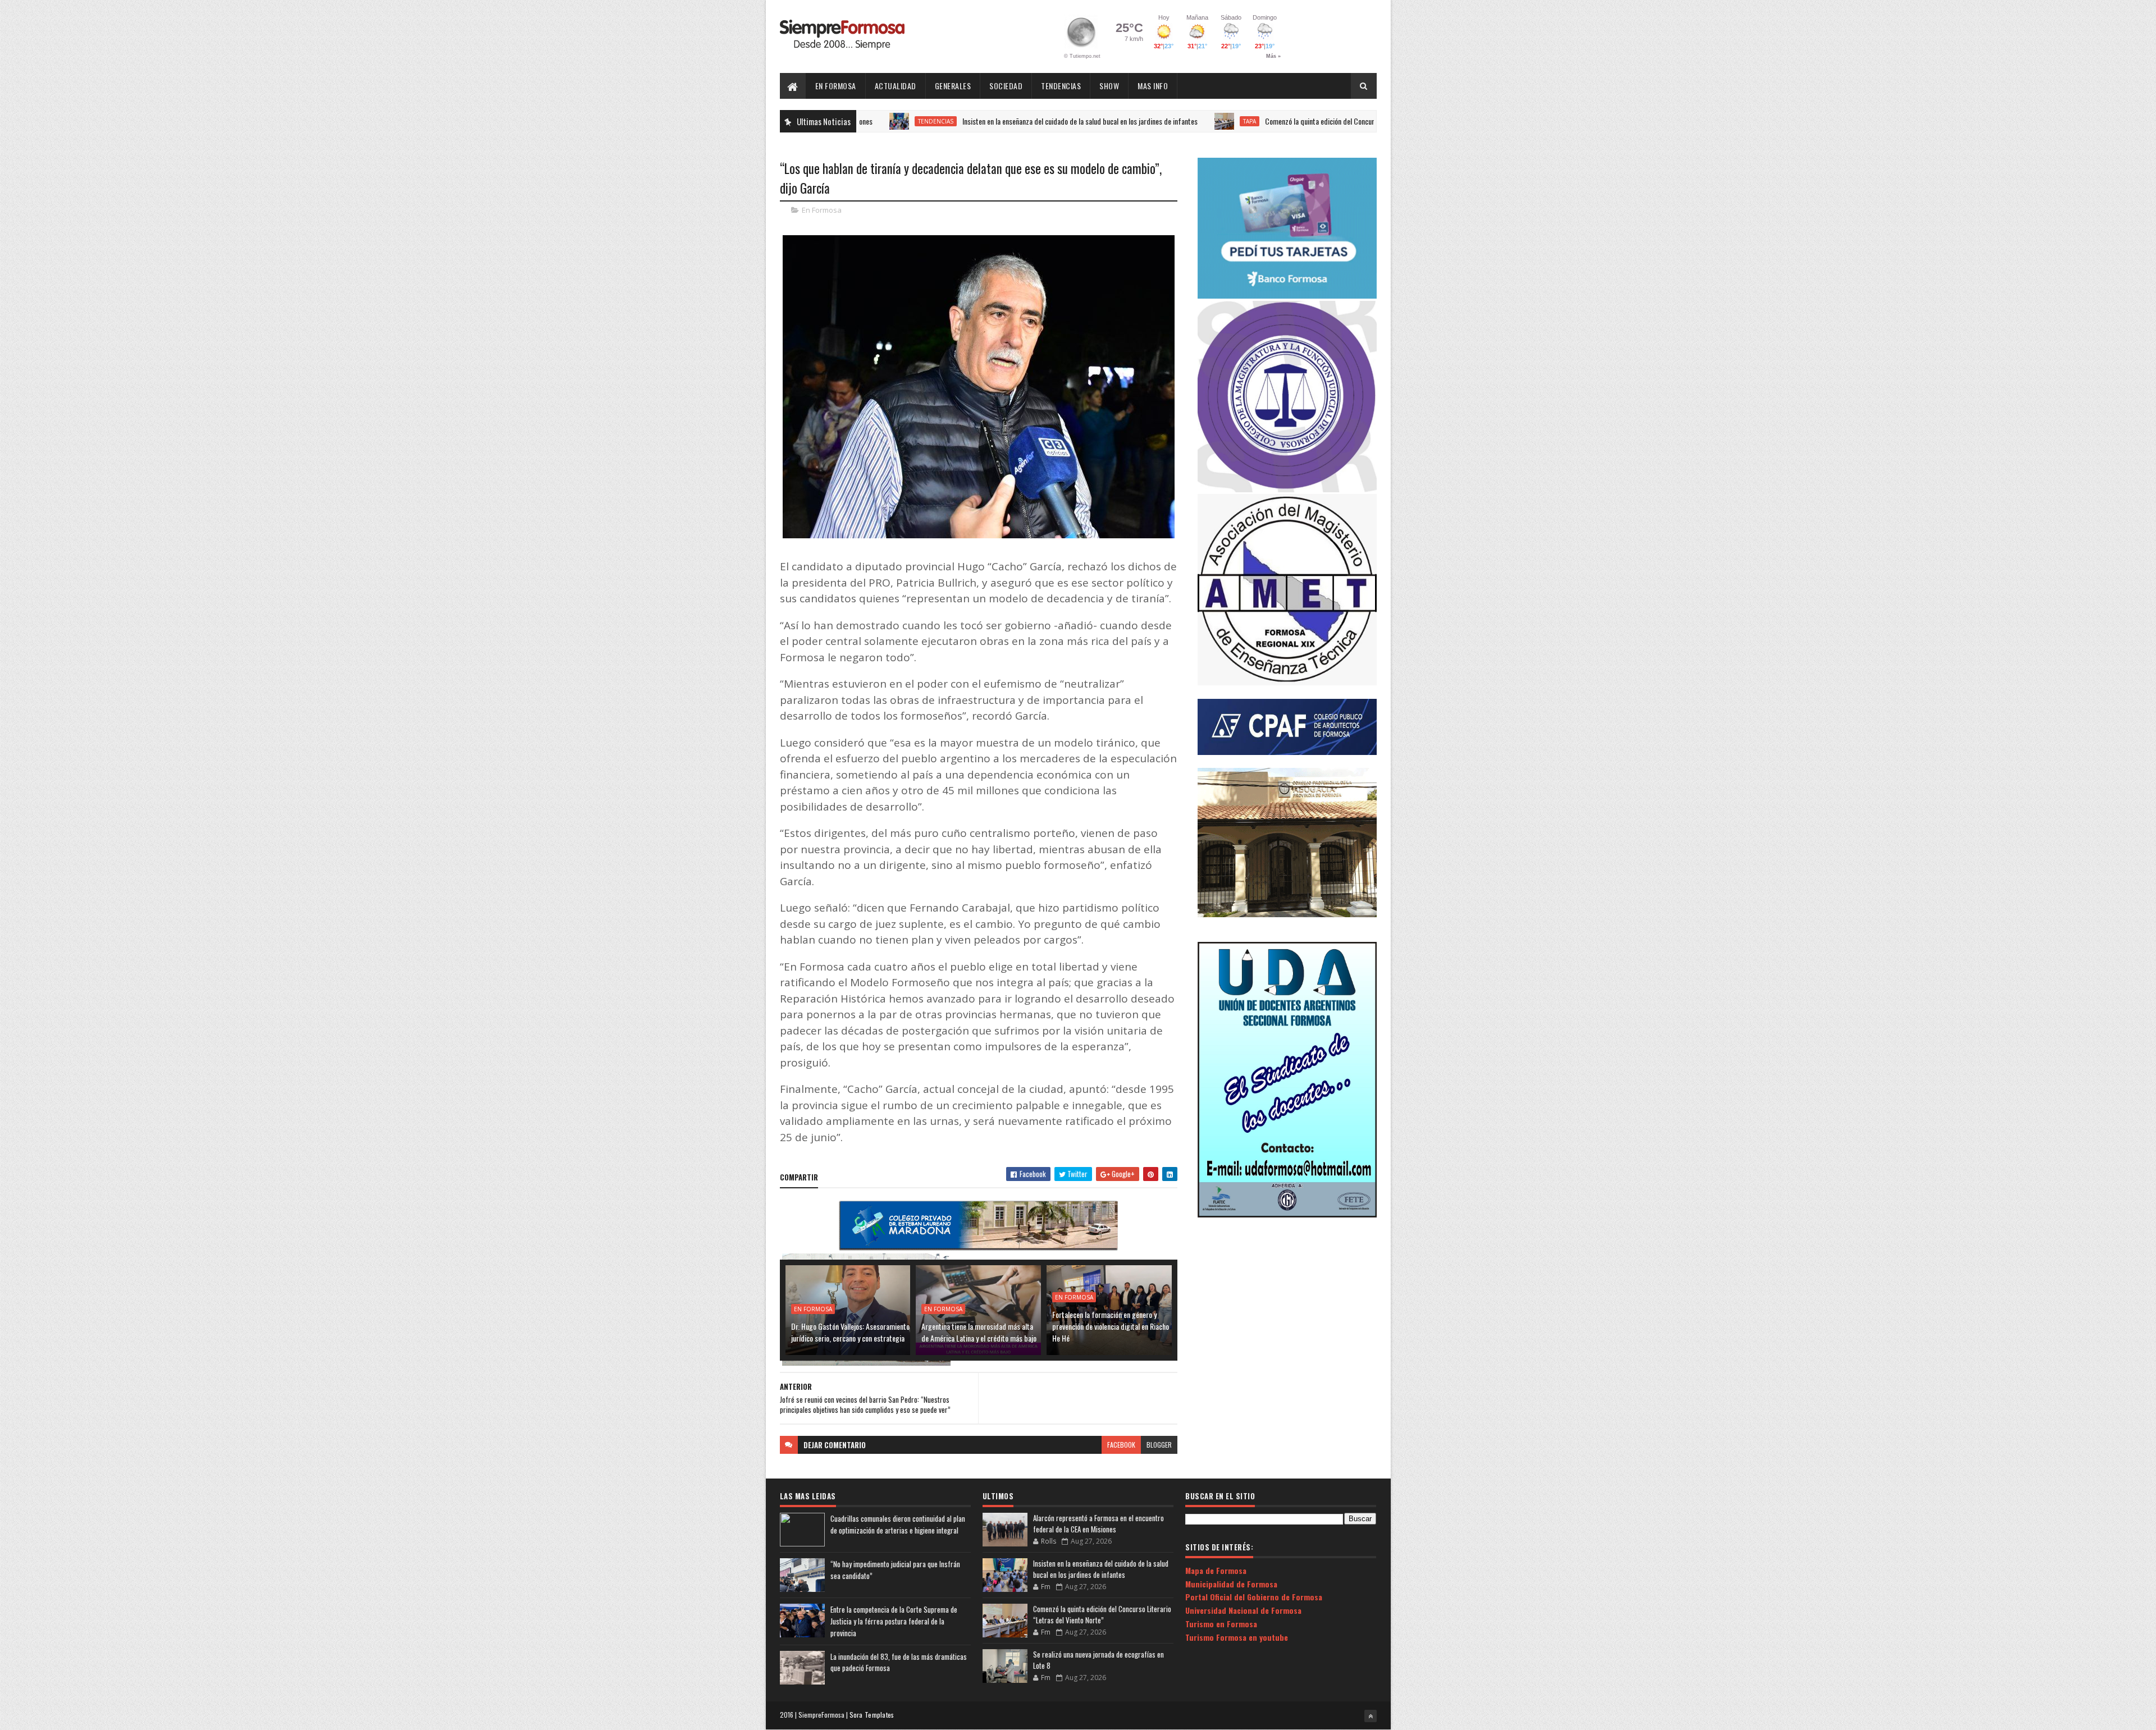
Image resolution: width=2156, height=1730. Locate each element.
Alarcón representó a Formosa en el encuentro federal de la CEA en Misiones (1098, 1523)
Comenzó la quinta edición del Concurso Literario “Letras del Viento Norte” (1282, 121)
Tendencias (1061, 86)
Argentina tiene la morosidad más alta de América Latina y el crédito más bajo (979, 1332)
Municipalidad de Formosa (1231, 1584)
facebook (1121, 1445)
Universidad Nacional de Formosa (1243, 1610)
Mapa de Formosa (1216, 1570)
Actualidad (896, 86)
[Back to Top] (1371, 1716)
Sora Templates (872, 1715)
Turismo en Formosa (1221, 1624)
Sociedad (1006, 86)
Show (1109, 86)
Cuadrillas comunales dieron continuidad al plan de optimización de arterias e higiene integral (898, 1524)
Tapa (1157, 121)
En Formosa (836, 86)
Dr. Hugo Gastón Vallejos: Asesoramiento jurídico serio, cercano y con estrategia (850, 1332)
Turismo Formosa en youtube (1237, 1637)
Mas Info (1153, 86)
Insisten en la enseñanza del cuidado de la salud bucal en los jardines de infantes (988, 121)
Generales (953, 86)
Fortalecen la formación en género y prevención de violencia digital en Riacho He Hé (1111, 1326)
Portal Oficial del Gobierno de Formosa (1254, 1597)
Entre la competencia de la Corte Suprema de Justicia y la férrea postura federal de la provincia (894, 1621)
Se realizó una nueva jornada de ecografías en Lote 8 (1098, 1660)
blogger (1159, 1445)
